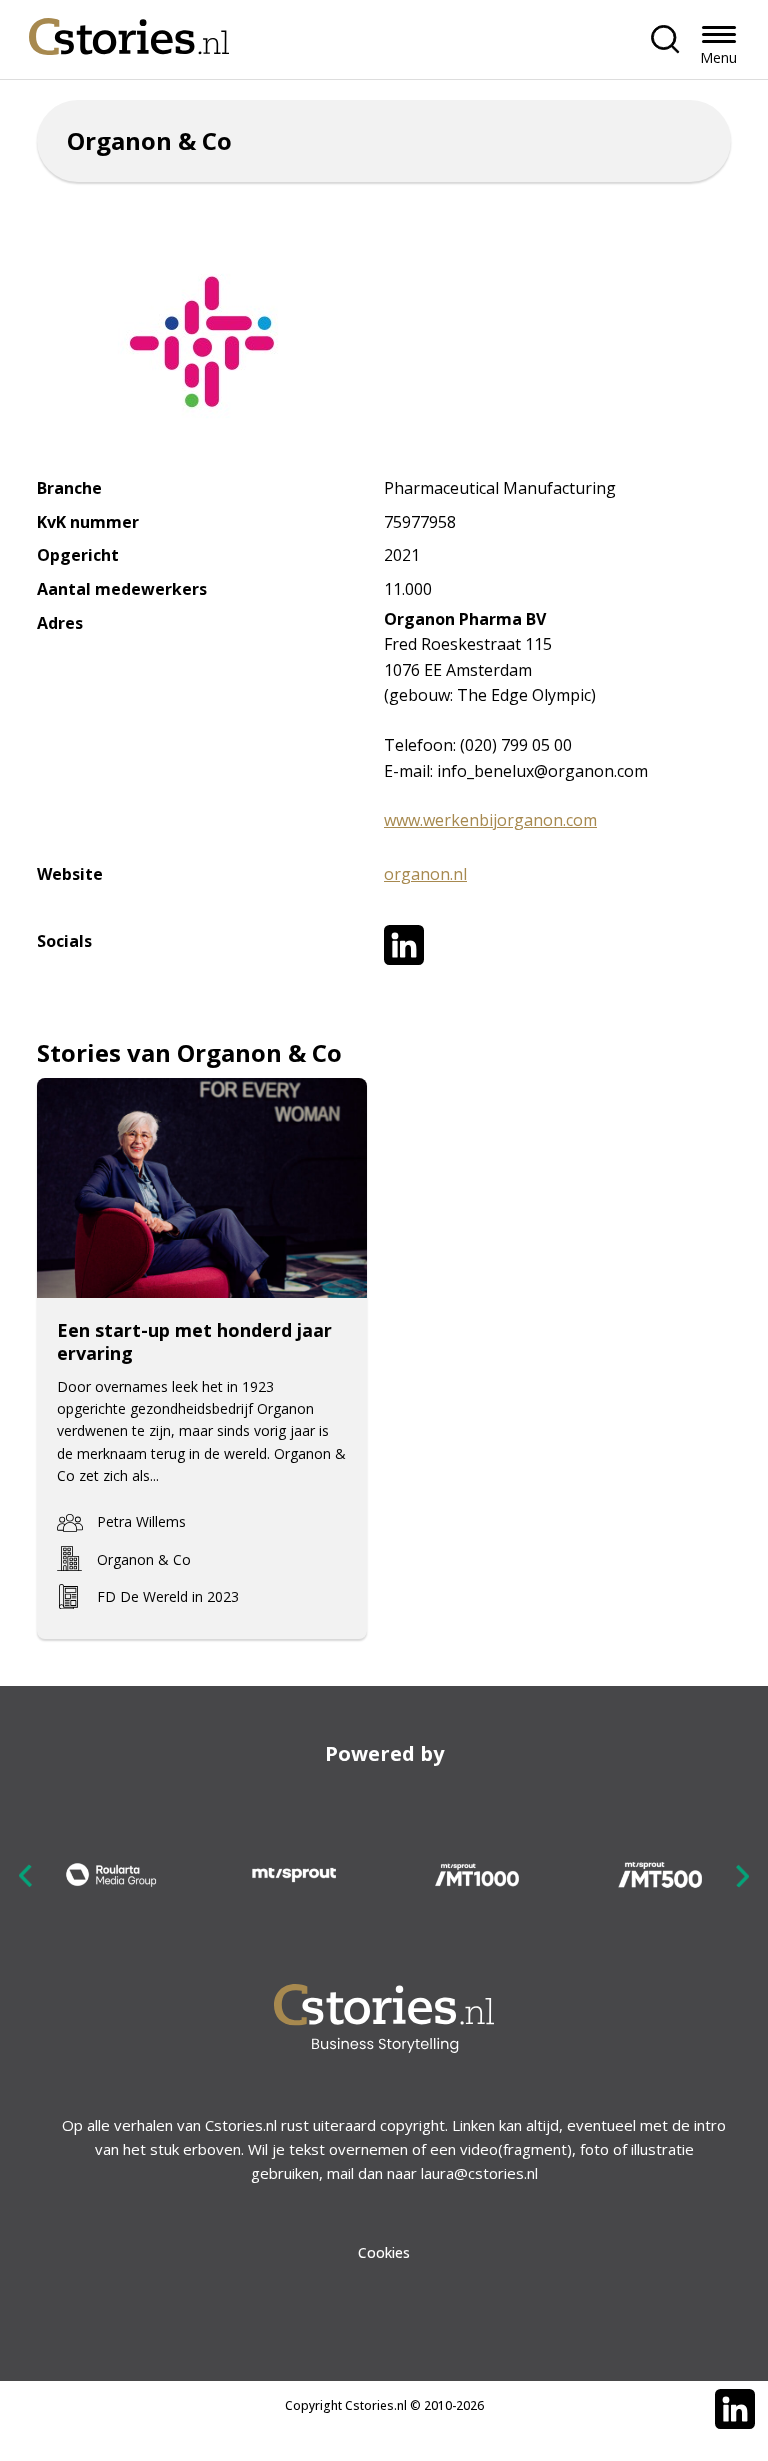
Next (742, 1875)
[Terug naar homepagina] (129, 31)
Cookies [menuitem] (384, 2252)
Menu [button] (718, 57)
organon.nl (425, 874)
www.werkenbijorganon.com (490, 820)
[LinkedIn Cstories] (735, 2409)
